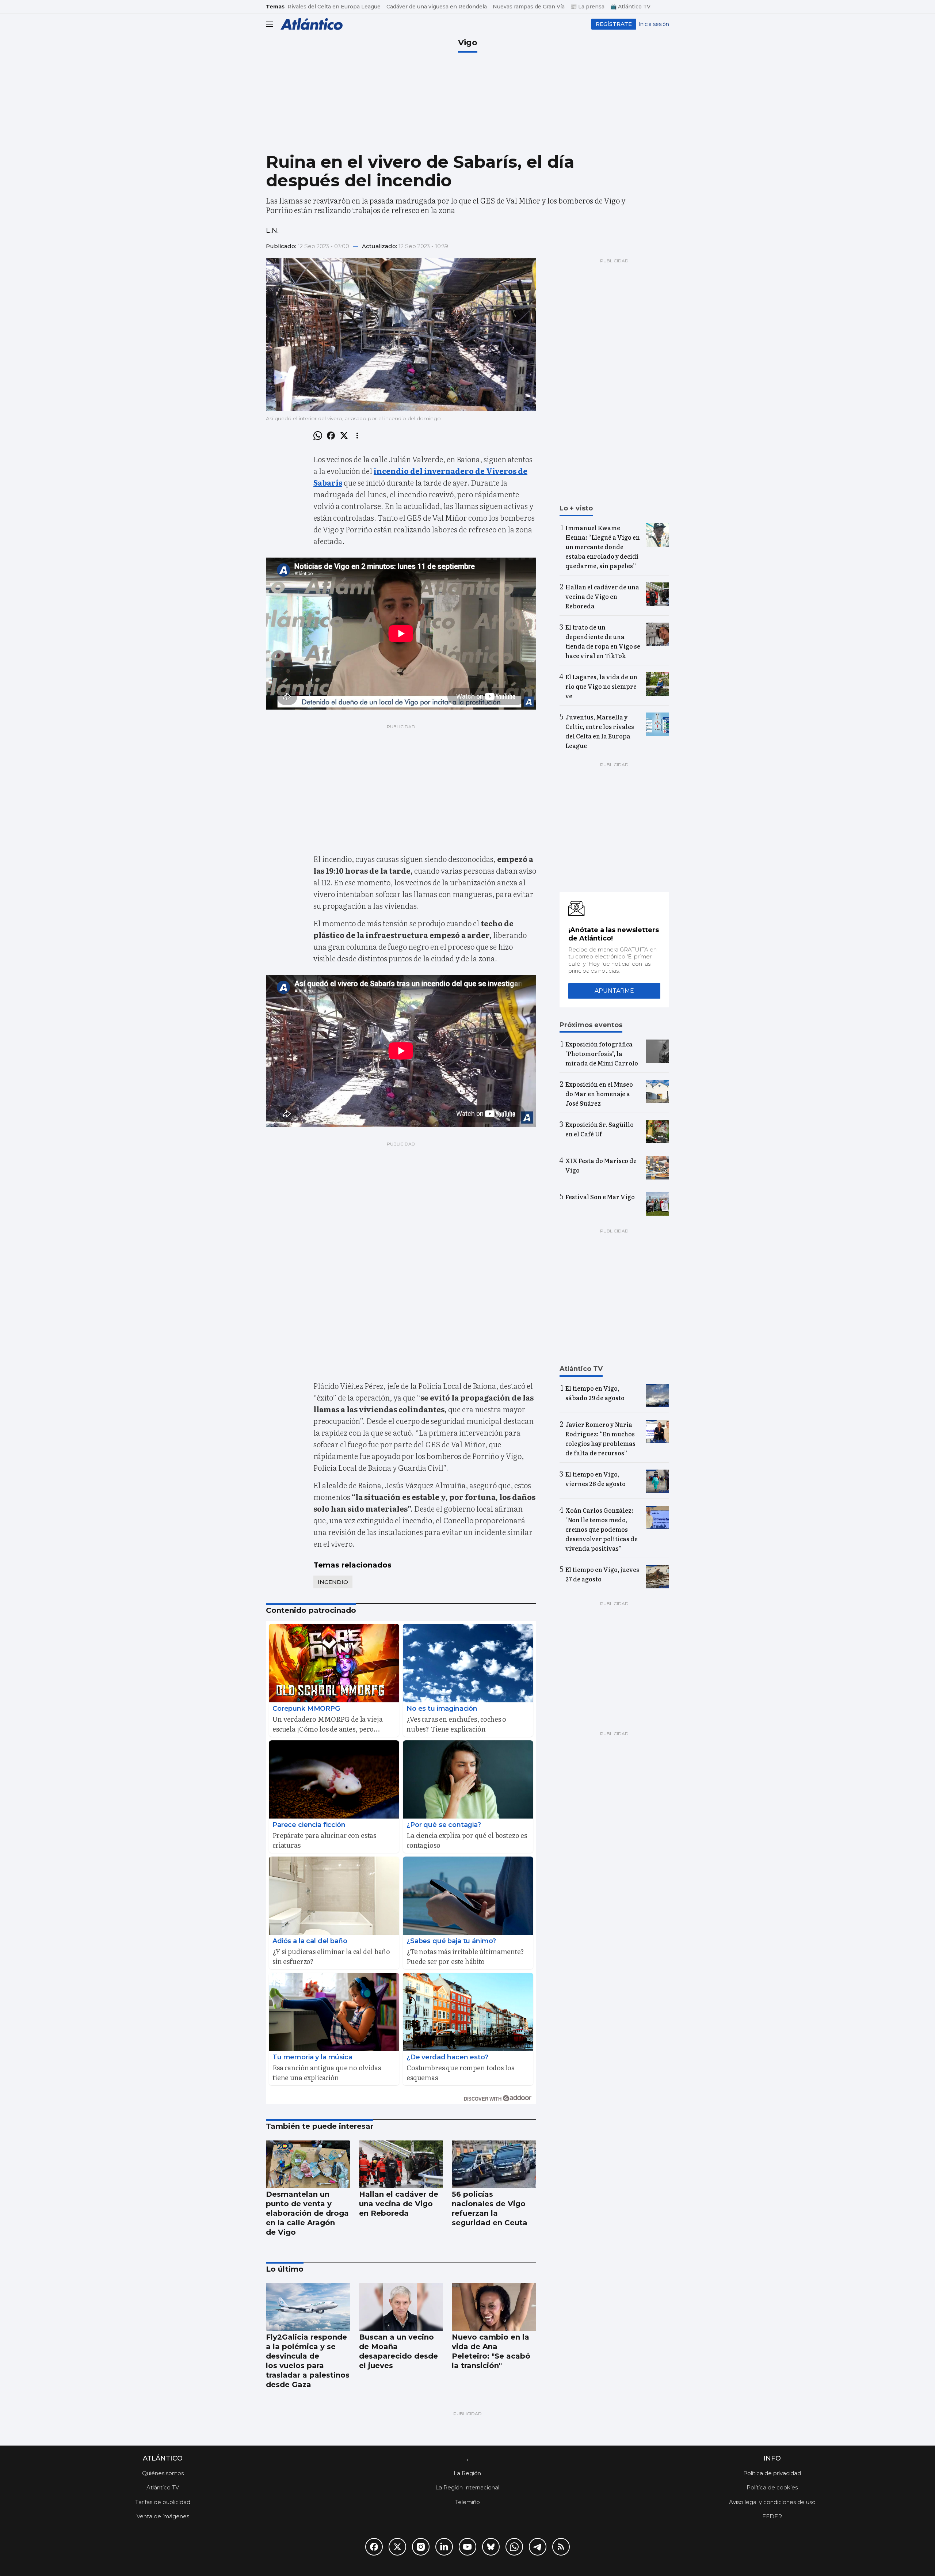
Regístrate (614, 24)
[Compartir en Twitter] (344, 436)
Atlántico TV (163, 2487)
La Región (467, 2473)
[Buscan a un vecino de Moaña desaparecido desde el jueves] (401, 2307)
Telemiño (467, 2502)
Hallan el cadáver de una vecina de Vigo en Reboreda (602, 596)
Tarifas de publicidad (163, 2502)
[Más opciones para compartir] (357, 436)
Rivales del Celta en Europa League (334, 7)
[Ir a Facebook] (374, 2547)
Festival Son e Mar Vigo (600, 1197)
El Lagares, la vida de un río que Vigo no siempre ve (601, 686)
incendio (333, 1582)
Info (772, 2458)
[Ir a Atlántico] (312, 24)
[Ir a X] (397, 2547)
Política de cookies (772, 2487)
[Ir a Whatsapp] (514, 2547)
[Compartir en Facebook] (331, 436)
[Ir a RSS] (561, 2547)
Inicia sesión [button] (654, 24)
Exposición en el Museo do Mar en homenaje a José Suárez (599, 1094)
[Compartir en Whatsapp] (318, 436)
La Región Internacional (467, 2487)
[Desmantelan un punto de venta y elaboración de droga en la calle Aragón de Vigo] (308, 2164)
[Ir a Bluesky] (491, 2547)
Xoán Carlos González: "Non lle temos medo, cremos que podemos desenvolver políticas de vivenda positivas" (602, 1529)
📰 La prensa (587, 7)
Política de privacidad (772, 2473)
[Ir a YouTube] (467, 2547)
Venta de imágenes (163, 2516)
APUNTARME (614, 991)
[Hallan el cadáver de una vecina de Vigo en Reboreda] (401, 2164)
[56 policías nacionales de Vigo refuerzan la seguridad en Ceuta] (494, 2164)
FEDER (772, 2516)
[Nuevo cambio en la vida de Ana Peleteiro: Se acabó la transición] (494, 2307)
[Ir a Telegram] (538, 2547)
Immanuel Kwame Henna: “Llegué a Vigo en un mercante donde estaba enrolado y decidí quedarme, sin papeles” (603, 547)
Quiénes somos (163, 2473)
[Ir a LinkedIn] (444, 2547)
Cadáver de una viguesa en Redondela (437, 7)
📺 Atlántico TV (630, 7)
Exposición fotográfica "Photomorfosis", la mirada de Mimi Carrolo (602, 1053)
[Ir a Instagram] (421, 2547)
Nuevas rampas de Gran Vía (529, 7)
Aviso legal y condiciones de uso (772, 2502)
